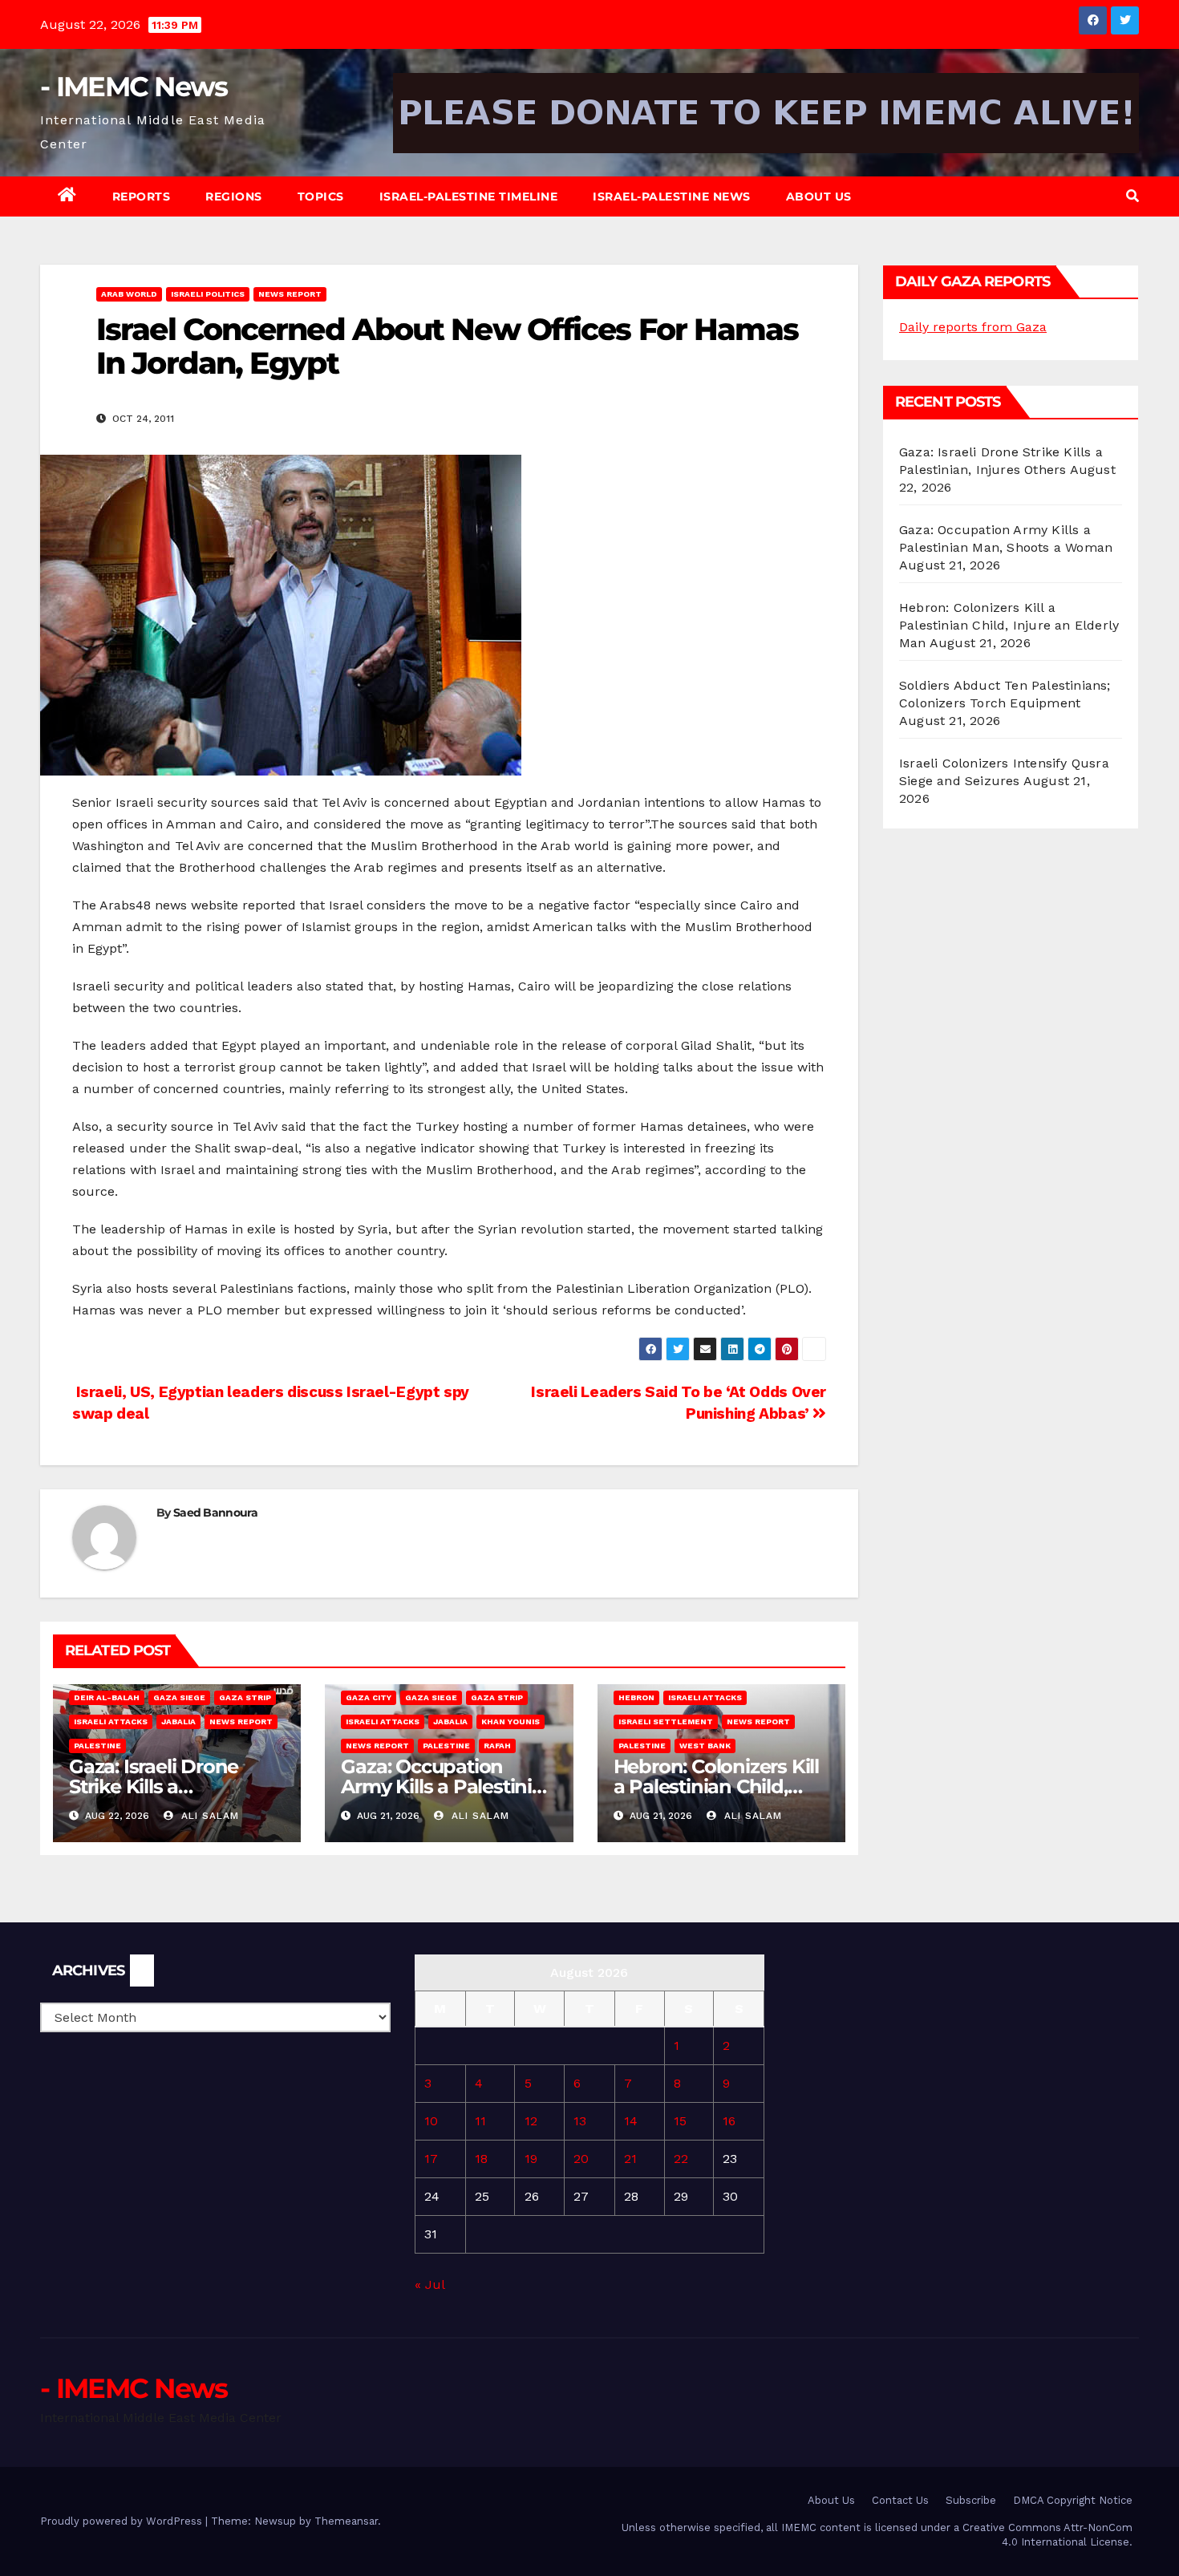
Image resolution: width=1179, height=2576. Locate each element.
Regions (234, 196)
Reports (142, 196)
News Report (290, 294)
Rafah (497, 1746)
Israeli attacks (111, 1721)
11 (480, 2121)
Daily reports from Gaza (973, 327)
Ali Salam (208, 1816)
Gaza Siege (179, 1697)
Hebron (636, 1697)
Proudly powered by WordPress (123, 2521)
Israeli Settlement (666, 1721)
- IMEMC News (134, 87)
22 (681, 2159)
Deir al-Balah (107, 1697)
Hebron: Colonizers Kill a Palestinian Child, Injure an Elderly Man (716, 1786)
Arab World (129, 294)
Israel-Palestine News (672, 196)
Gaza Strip (245, 1697)
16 (729, 2121)
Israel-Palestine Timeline (469, 196)
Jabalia (178, 1721)
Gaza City (369, 1697)
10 (431, 2121)
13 (580, 2121)
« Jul (429, 2284)
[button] (1132, 196)
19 (531, 2159)
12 (531, 2121)
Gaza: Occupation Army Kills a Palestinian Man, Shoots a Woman (448, 1786)
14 (631, 2121)
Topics (321, 196)
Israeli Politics (208, 294)
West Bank (705, 1746)
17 (431, 2159)
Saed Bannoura (215, 1513)
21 (630, 2159)
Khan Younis (510, 1721)
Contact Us (900, 2500)
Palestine (97, 1746)
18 (481, 2159)
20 (581, 2159)
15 (680, 2121)
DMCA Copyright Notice (1073, 2500)
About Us (819, 196)
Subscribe (971, 2500)
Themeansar (346, 2521)
